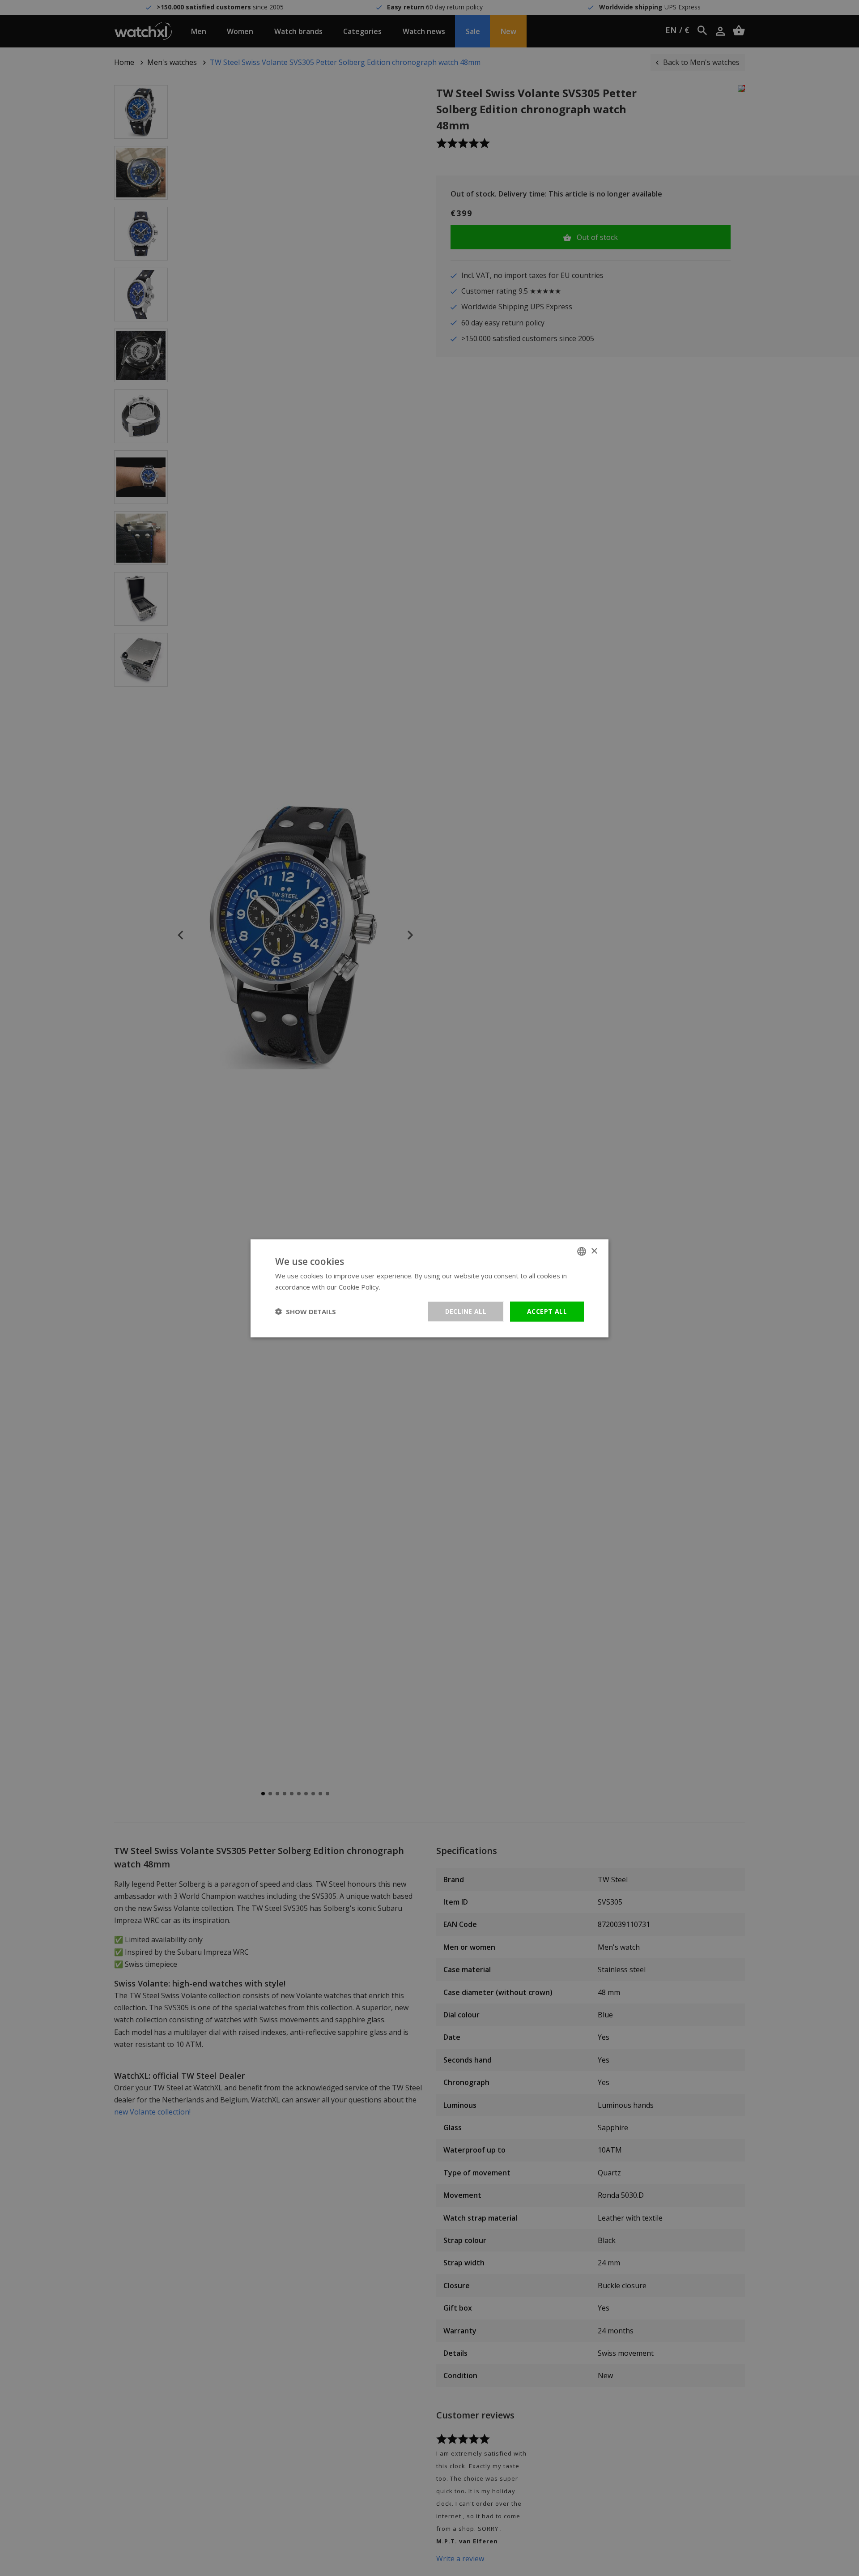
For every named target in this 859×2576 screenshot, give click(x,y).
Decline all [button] (466, 1311)
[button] (306, 1311)
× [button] (594, 1251)
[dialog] (429, 1288)
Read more (399, 1286)
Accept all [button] (547, 1311)
